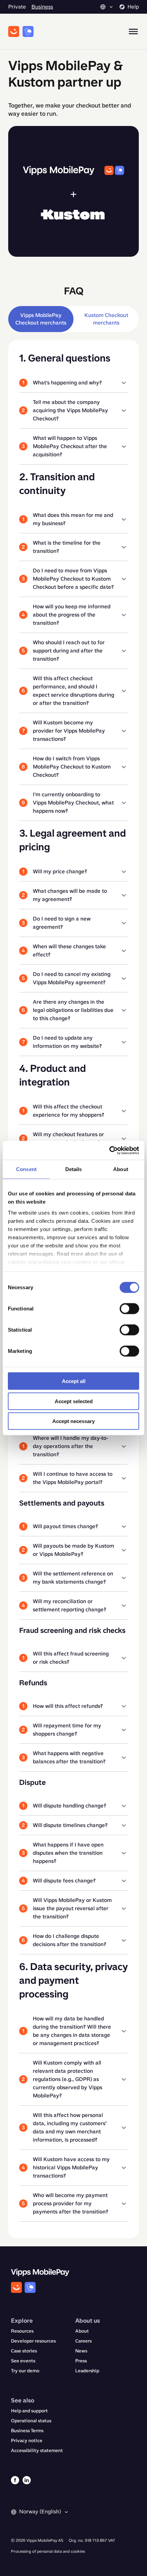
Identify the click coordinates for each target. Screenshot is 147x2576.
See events (23, 2361)
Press (81, 2361)
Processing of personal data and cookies (48, 2551)
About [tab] (121, 1169)
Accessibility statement (37, 2451)
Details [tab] (74, 1169)
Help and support (29, 2411)
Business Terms (27, 2431)
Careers (83, 2341)
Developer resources (33, 2341)
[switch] (129, 1309)
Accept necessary (73, 1421)
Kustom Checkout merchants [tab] (106, 319)
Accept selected (74, 1401)
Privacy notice (27, 2441)
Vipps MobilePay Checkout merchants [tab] (41, 319)
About (82, 2331)
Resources (22, 2331)
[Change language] (107, 7)
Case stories (24, 2351)
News (81, 2351)
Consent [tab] (26, 1169)
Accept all (74, 1381)
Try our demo (25, 2371)
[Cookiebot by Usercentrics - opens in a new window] (109, 1150)
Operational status (31, 2421)
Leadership (87, 2371)
